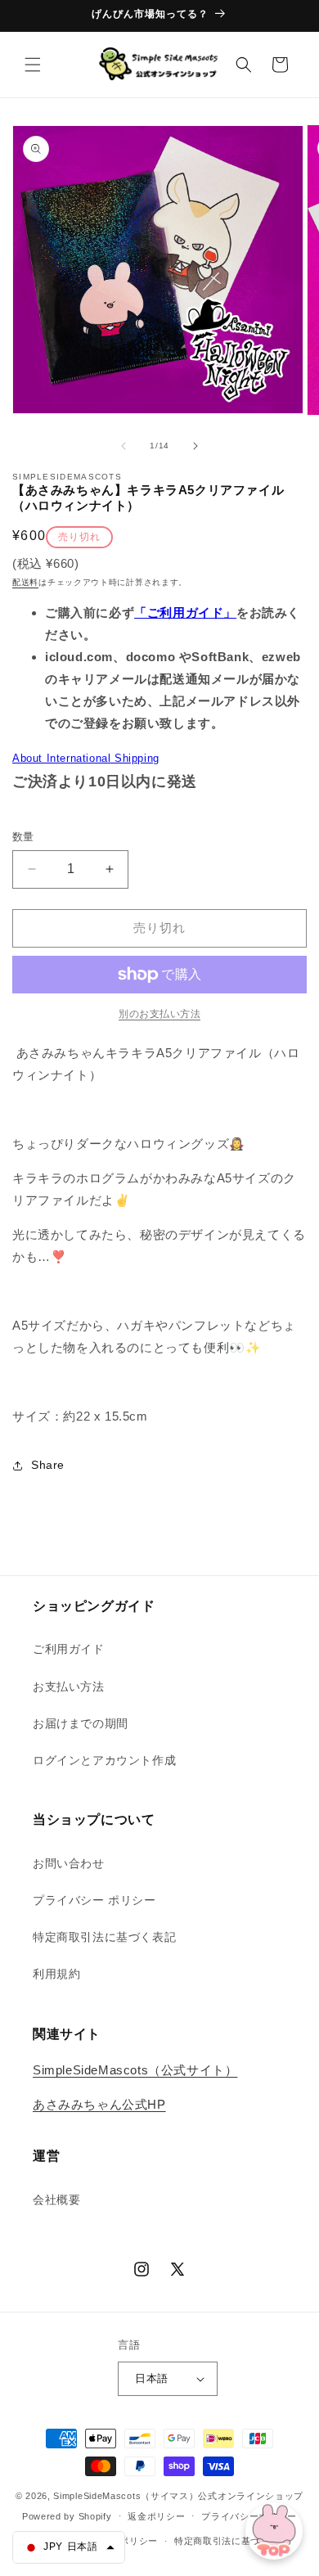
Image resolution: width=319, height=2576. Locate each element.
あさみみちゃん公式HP (99, 2104)
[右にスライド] (195, 446)
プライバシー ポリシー (94, 1900)
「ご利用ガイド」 (185, 612)
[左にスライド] (124, 446)
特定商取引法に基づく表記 (104, 1937)
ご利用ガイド (69, 1649)
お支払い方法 (69, 1687)
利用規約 (56, 1974)
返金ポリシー (156, 2516)
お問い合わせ (69, 1863)
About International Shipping (86, 758)
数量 (23, 837)
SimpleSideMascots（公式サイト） (135, 2070)
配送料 (25, 582)
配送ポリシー (129, 2541)
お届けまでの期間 (81, 1723)
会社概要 (56, 2200)
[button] (33, 65)
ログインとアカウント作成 (104, 1760)
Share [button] (48, 1465)
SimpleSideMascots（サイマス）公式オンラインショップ (178, 2496)
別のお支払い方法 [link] (159, 1014)
